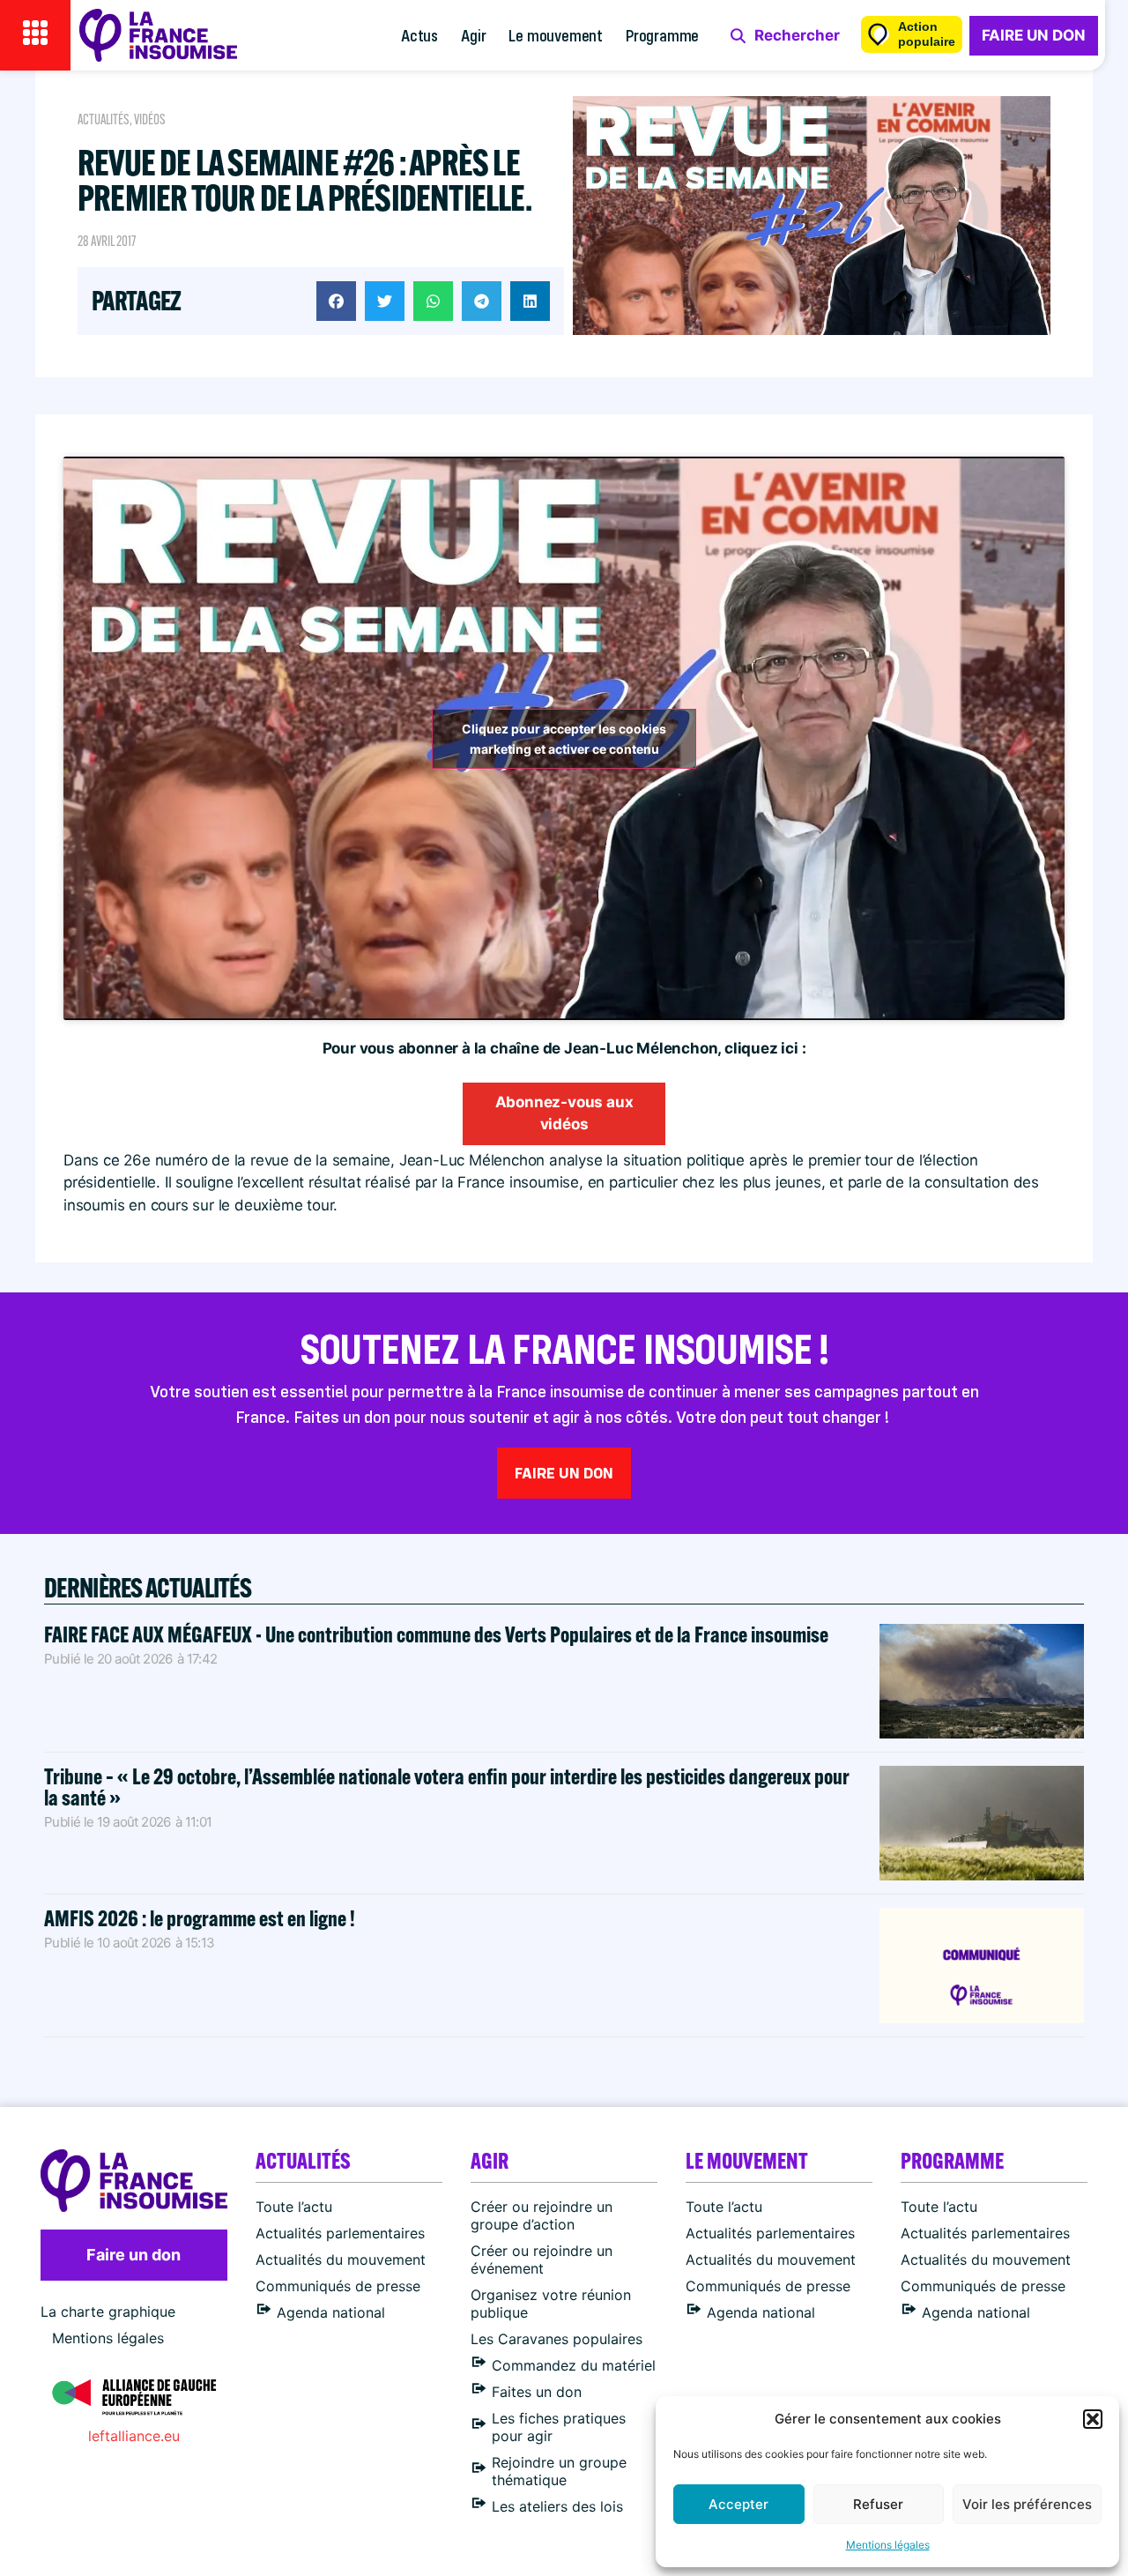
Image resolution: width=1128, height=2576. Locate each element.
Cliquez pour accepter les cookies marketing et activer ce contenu (564, 739)
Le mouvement (556, 35)
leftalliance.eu (134, 2436)
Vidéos (150, 119)
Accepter (738, 2504)
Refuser (878, 2504)
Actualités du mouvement (341, 2260)
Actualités (104, 119)
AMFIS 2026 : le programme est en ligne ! (201, 1918)
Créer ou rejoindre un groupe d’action (542, 2215)
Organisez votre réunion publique (551, 2304)
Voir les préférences (1027, 2504)
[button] (1093, 2419)
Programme (662, 35)
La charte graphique (108, 2312)
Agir (473, 35)
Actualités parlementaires (340, 2233)
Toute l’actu (294, 2207)
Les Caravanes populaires (557, 2339)
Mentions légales (888, 2545)
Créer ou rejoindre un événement (542, 2260)
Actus (419, 35)
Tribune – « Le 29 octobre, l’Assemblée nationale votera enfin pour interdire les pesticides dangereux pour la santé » (447, 1787)
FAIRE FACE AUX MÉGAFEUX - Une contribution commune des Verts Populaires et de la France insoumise (436, 1634)
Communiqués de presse (338, 2286)
